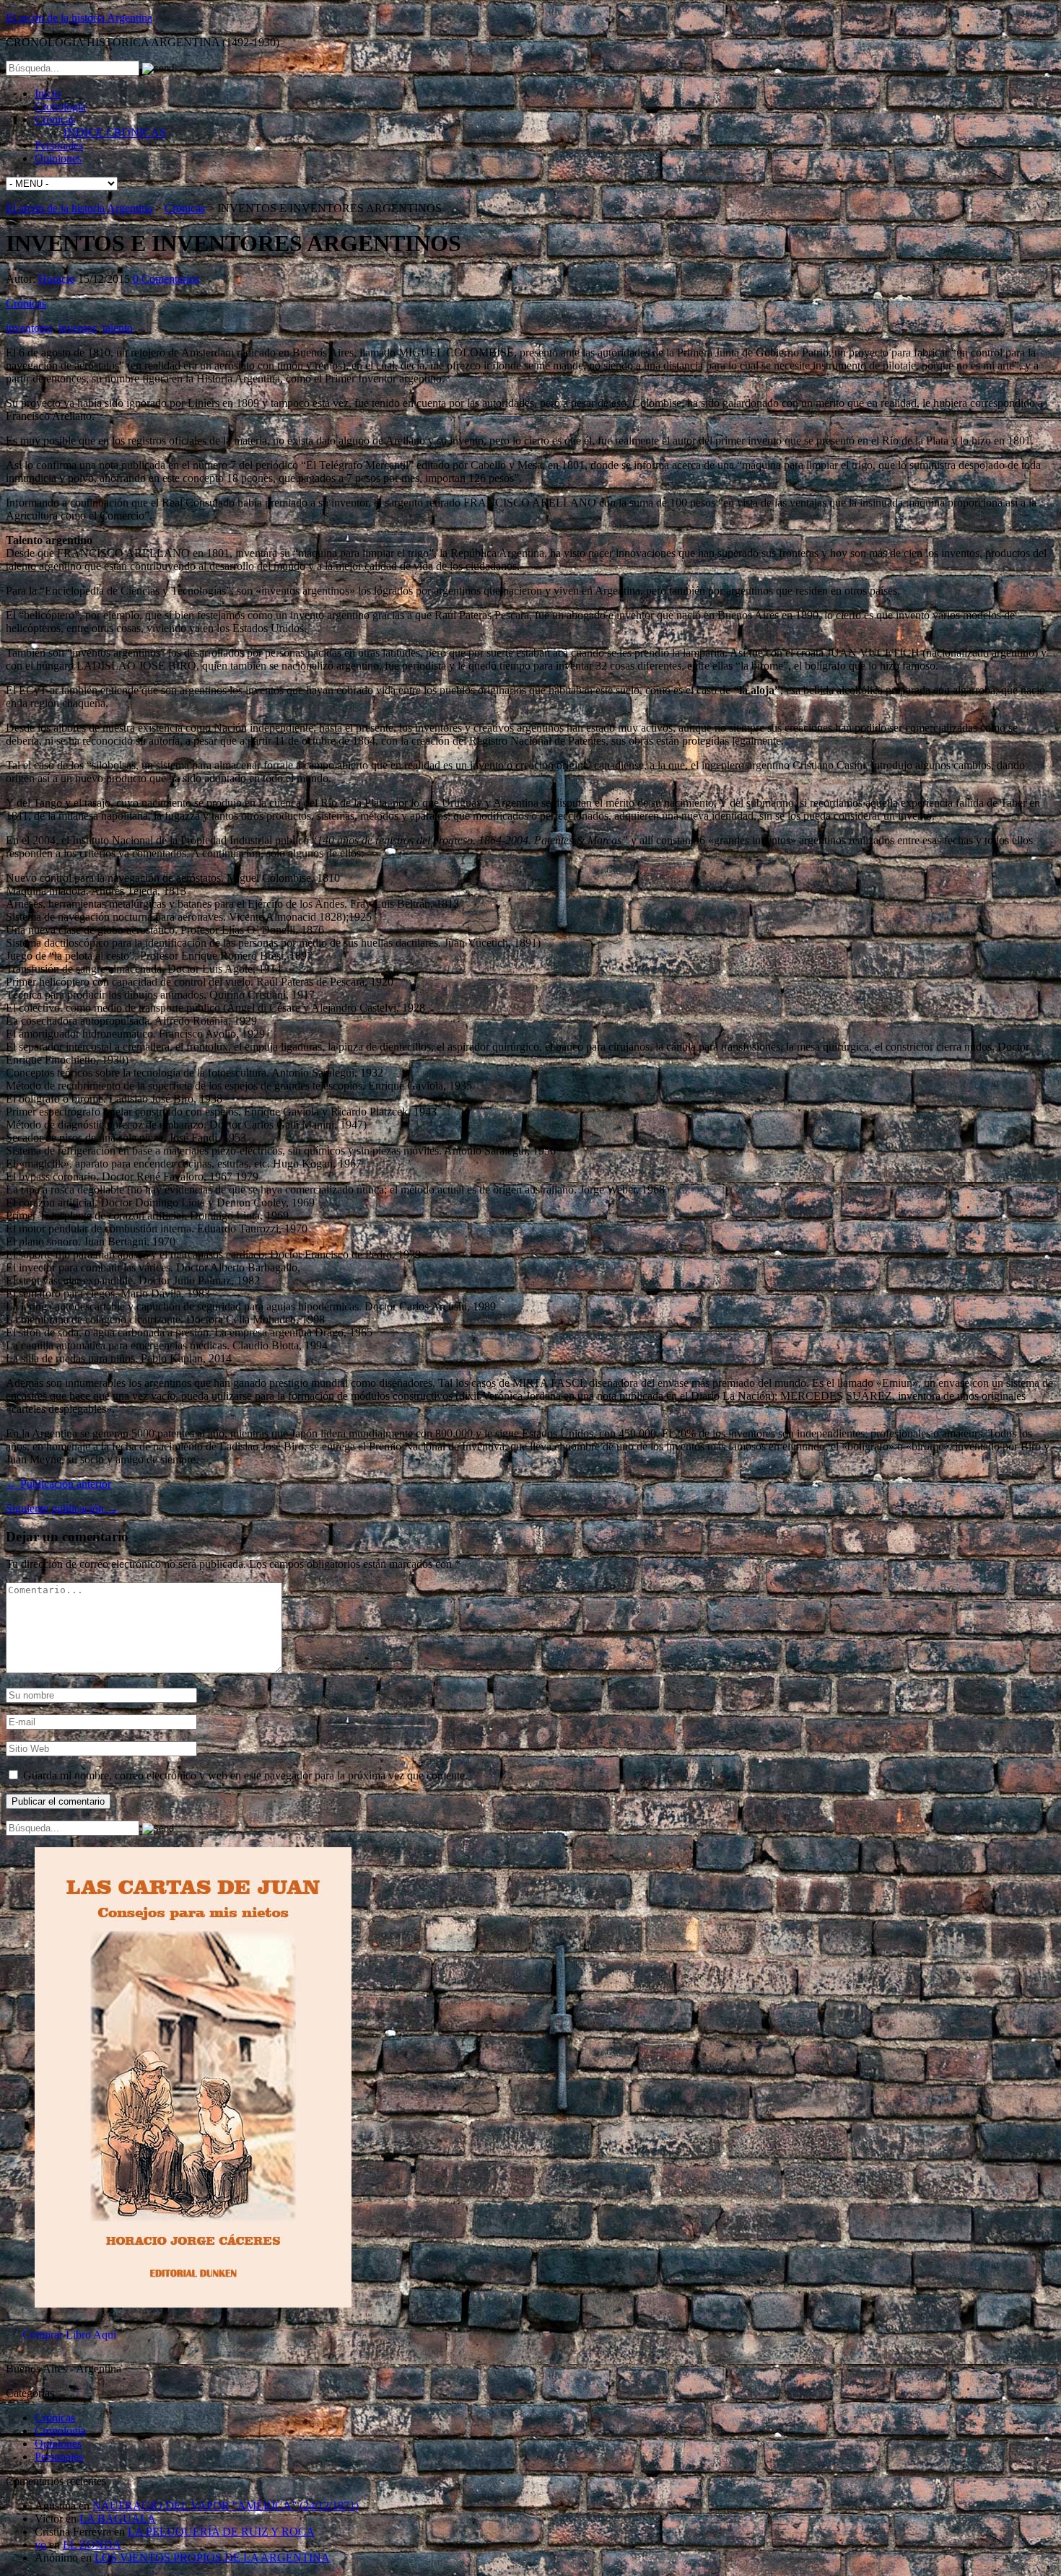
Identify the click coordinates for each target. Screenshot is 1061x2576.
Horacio (57, 279)
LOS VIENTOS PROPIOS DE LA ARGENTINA (212, 2558)
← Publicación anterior (58, 1484)
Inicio (48, 93)
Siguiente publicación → (62, 1508)
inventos (78, 328)
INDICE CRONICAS (115, 132)
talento (118, 328)
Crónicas (55, 119)
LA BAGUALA (118, 2519)
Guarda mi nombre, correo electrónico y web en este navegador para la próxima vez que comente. (245, 1775)
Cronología (60, 106)
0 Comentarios (166, 279)
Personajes (59, 145)
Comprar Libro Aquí (69, 2335)
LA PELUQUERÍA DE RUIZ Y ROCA (221, 2532)
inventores (29, 328)
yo (40, 2545)
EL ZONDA (92, 2545)
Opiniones (58, 158)
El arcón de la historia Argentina (79, 18)
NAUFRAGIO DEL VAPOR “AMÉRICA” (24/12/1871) (226, 2506)
